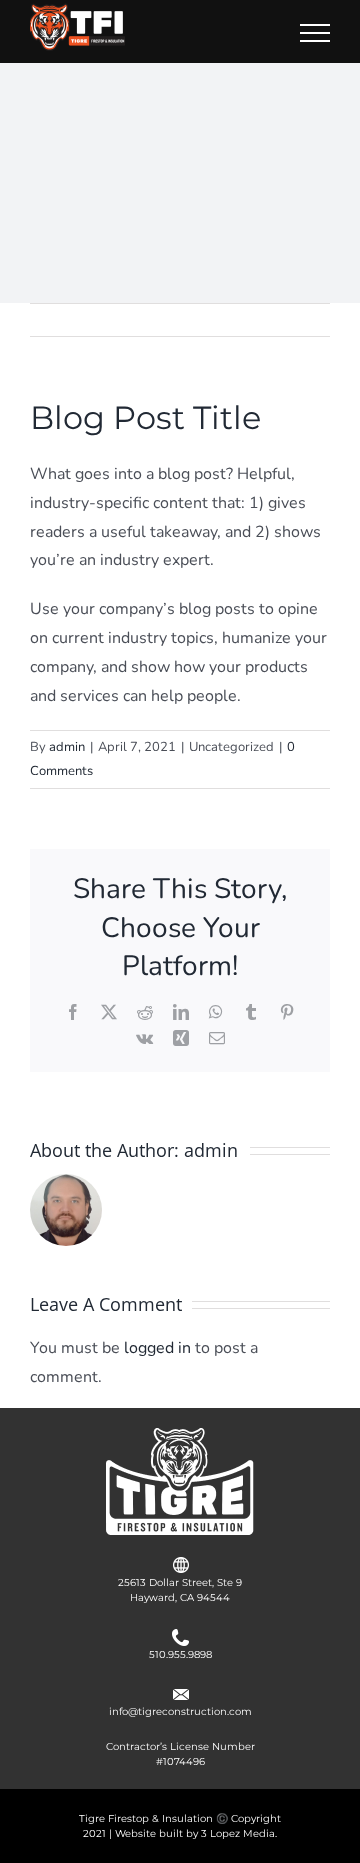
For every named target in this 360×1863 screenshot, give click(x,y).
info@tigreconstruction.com (180, 1711)
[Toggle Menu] (315, 33)
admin (67, 747)
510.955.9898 (180, 1654)
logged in (157, 1348)
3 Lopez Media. (239, 1833)
